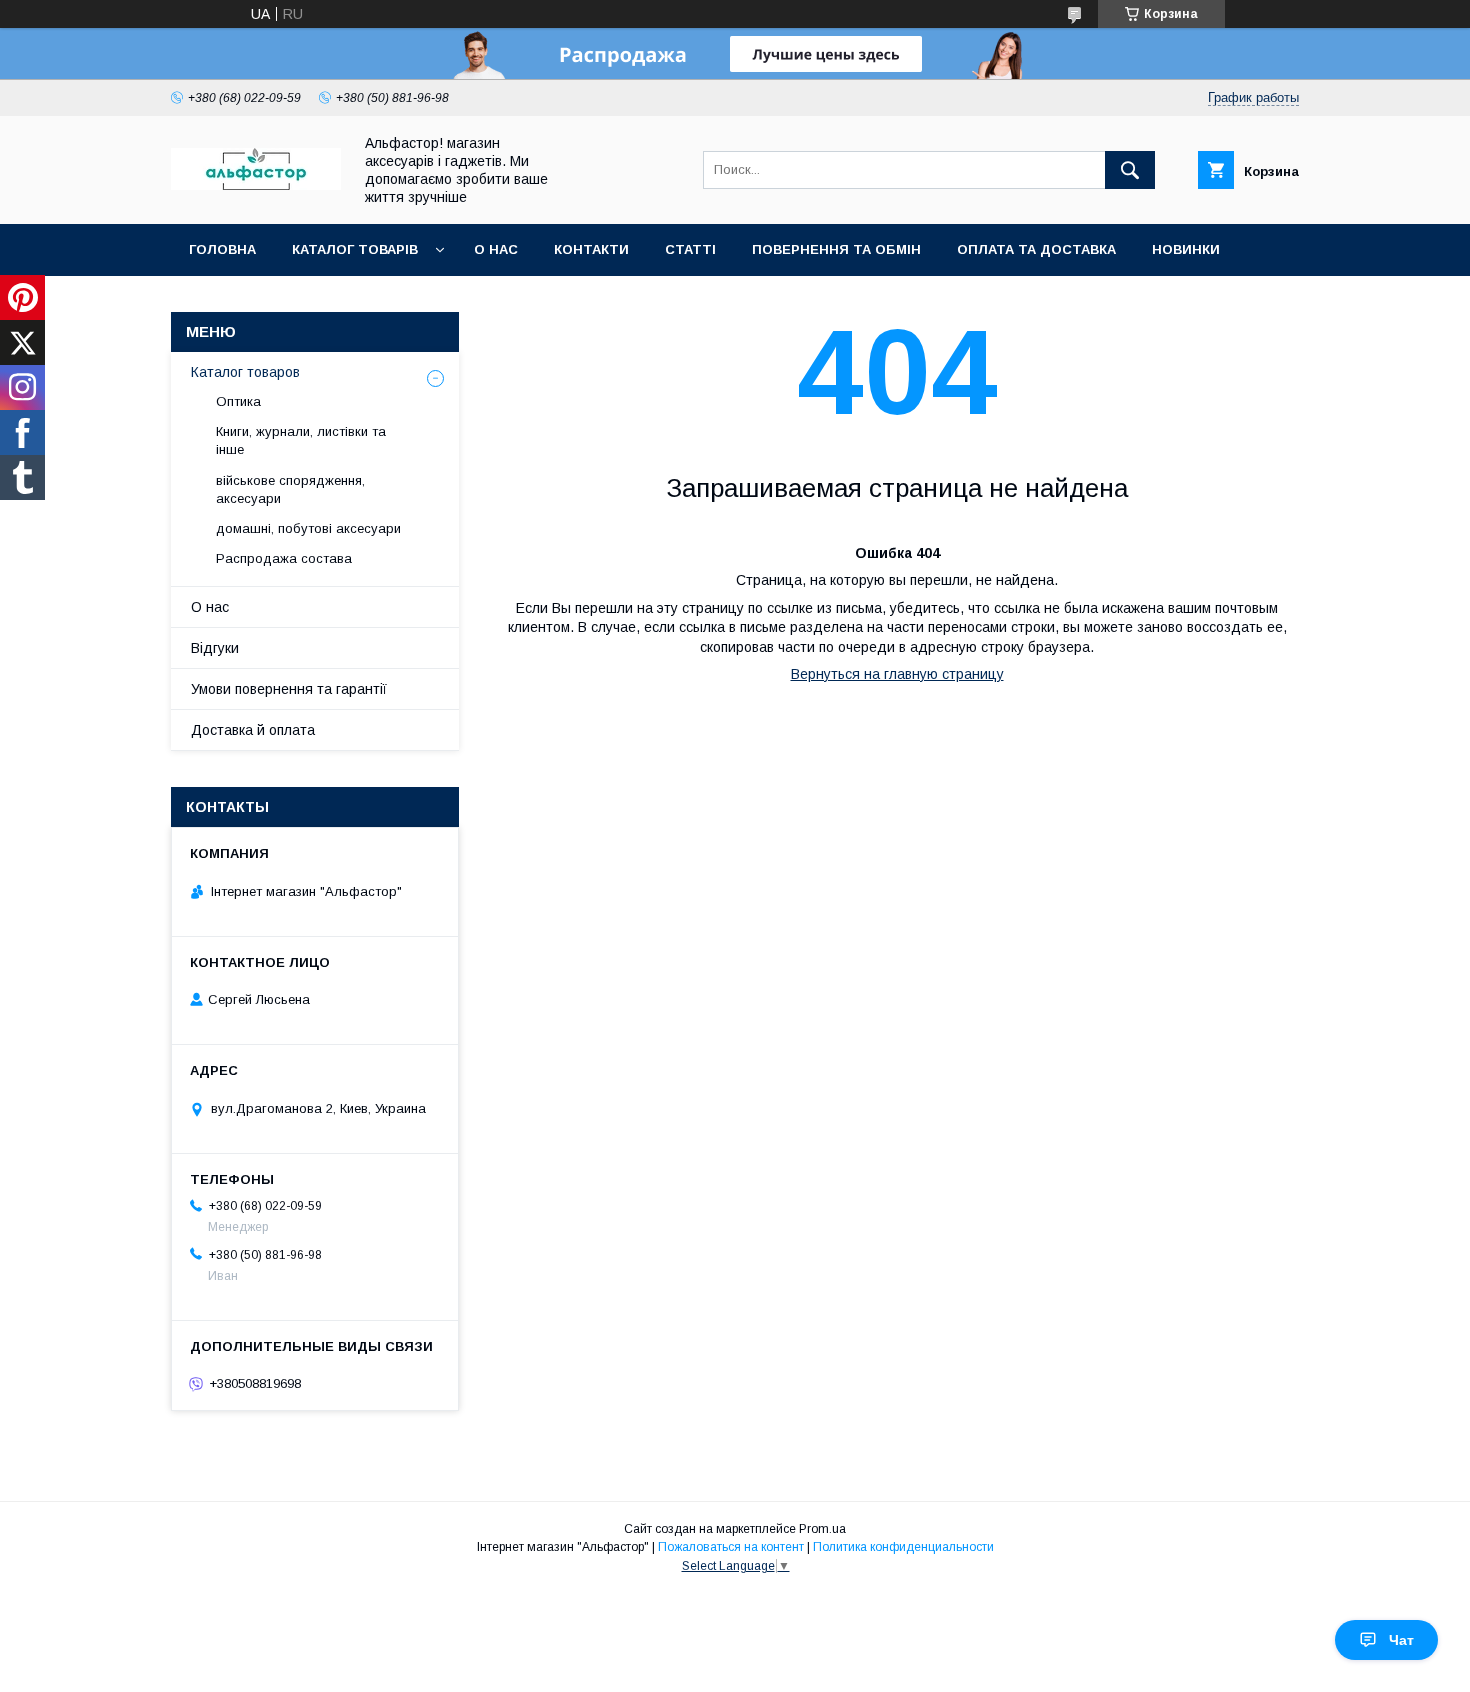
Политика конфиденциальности (903, 1547)
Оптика (238, 401)
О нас (496, 249)
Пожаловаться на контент (731, 1547)
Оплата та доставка (1036, 249)
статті (690, 249)
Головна (222, 249)
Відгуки (215, 648)
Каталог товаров (245, 372)
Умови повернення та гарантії (289, 689)
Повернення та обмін (836, 249)
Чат (1401, 1640)
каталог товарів (355, 249)
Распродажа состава (284, 558)
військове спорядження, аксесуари (290, 489)
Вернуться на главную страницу (897, 674)
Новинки (1186, 249)
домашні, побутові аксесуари (308, 528)
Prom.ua (822, 1529)
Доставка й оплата (253, 730)
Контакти (591, 249)
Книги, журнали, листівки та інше (301, 440)
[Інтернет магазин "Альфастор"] (256, 185)
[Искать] (1130, 170)
